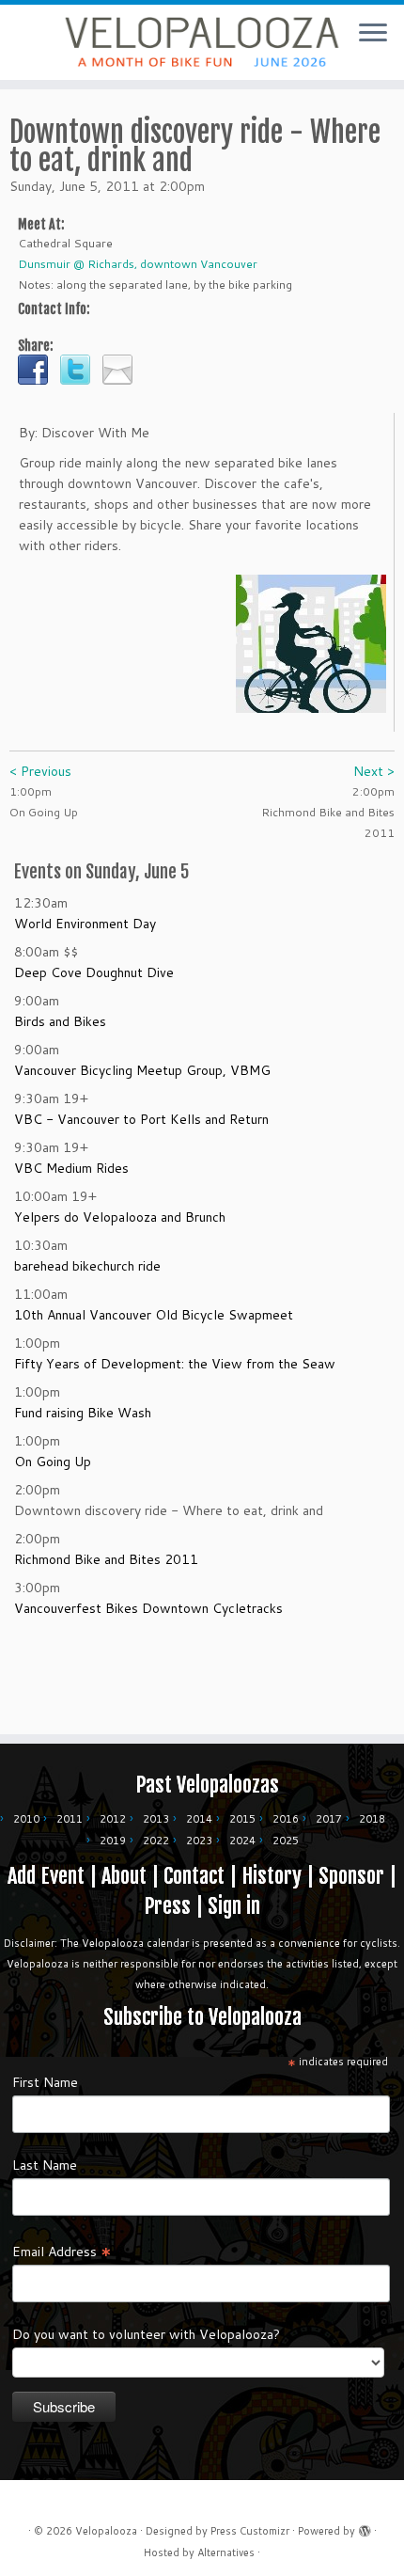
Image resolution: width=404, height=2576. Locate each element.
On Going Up (53, 1462)
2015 (242, 1819)
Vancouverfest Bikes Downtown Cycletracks (148, 1608)
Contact (194, 1876)
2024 (242, 1841)
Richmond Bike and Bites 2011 (106, 1559)
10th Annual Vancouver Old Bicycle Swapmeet (154, 1315)
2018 (372, 1819)
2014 (199, 1819)
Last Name (45, 2165)
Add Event (46, 1876)
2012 (113, 1819)
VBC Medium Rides (71, 1168)
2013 (156, 1819)
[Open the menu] (373, 34)
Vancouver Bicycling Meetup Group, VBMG (142, 1070)
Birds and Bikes (60, 1021)
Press (167, 1906)
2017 (329, 1819)
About (124, 1876)
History (272, 1876)
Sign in (234, 1906)
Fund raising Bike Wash (83, 1413)
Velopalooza (106, 2531)
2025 (286, 1841)
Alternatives (226, 2552)
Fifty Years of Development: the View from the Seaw (175, 1364)
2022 (156, 1841)
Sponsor (351, 1876)
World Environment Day (85, 924)
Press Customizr (250, 2531)
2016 (286, 1819)
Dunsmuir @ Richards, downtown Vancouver (138, 264)
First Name (45, 2082)
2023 (199, 1841)
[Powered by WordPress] (365, 2527)
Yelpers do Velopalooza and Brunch (120, 1217)
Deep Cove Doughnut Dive (94, 972)
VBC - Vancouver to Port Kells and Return (141, 1119)
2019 (113, 1841)
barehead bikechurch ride (87, 1266)
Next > (374, 771)
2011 (70, 1819)
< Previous (40, 771)
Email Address (62, 2251)
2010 (26, 1819)
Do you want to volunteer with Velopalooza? (146, 2334)
